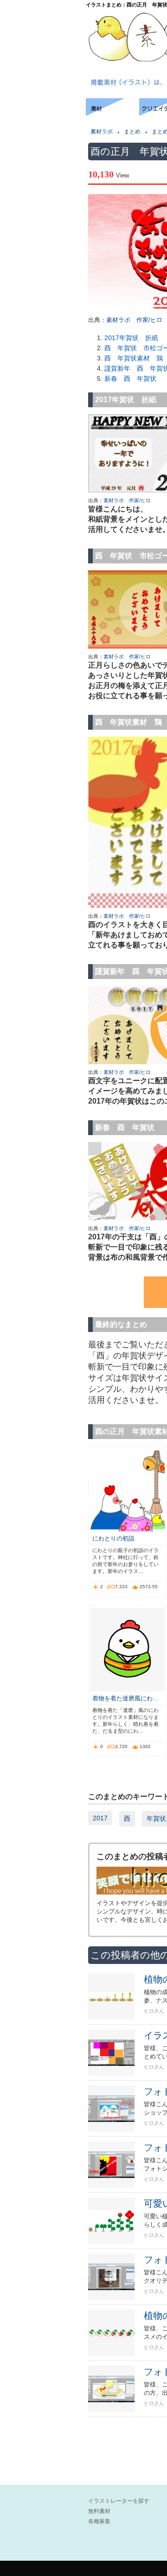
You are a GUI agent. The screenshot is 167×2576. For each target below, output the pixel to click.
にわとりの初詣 (113, 1538)
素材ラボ (102, 132)
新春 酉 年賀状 (130, 379)
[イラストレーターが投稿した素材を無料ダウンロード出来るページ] (112, 113)
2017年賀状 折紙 (131, 338)
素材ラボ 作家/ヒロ (134, 320)
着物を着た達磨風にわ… (125, 1698)
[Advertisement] (42, 126)
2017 (100, 1818)
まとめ (132, 132)
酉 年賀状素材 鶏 (134, 358)
